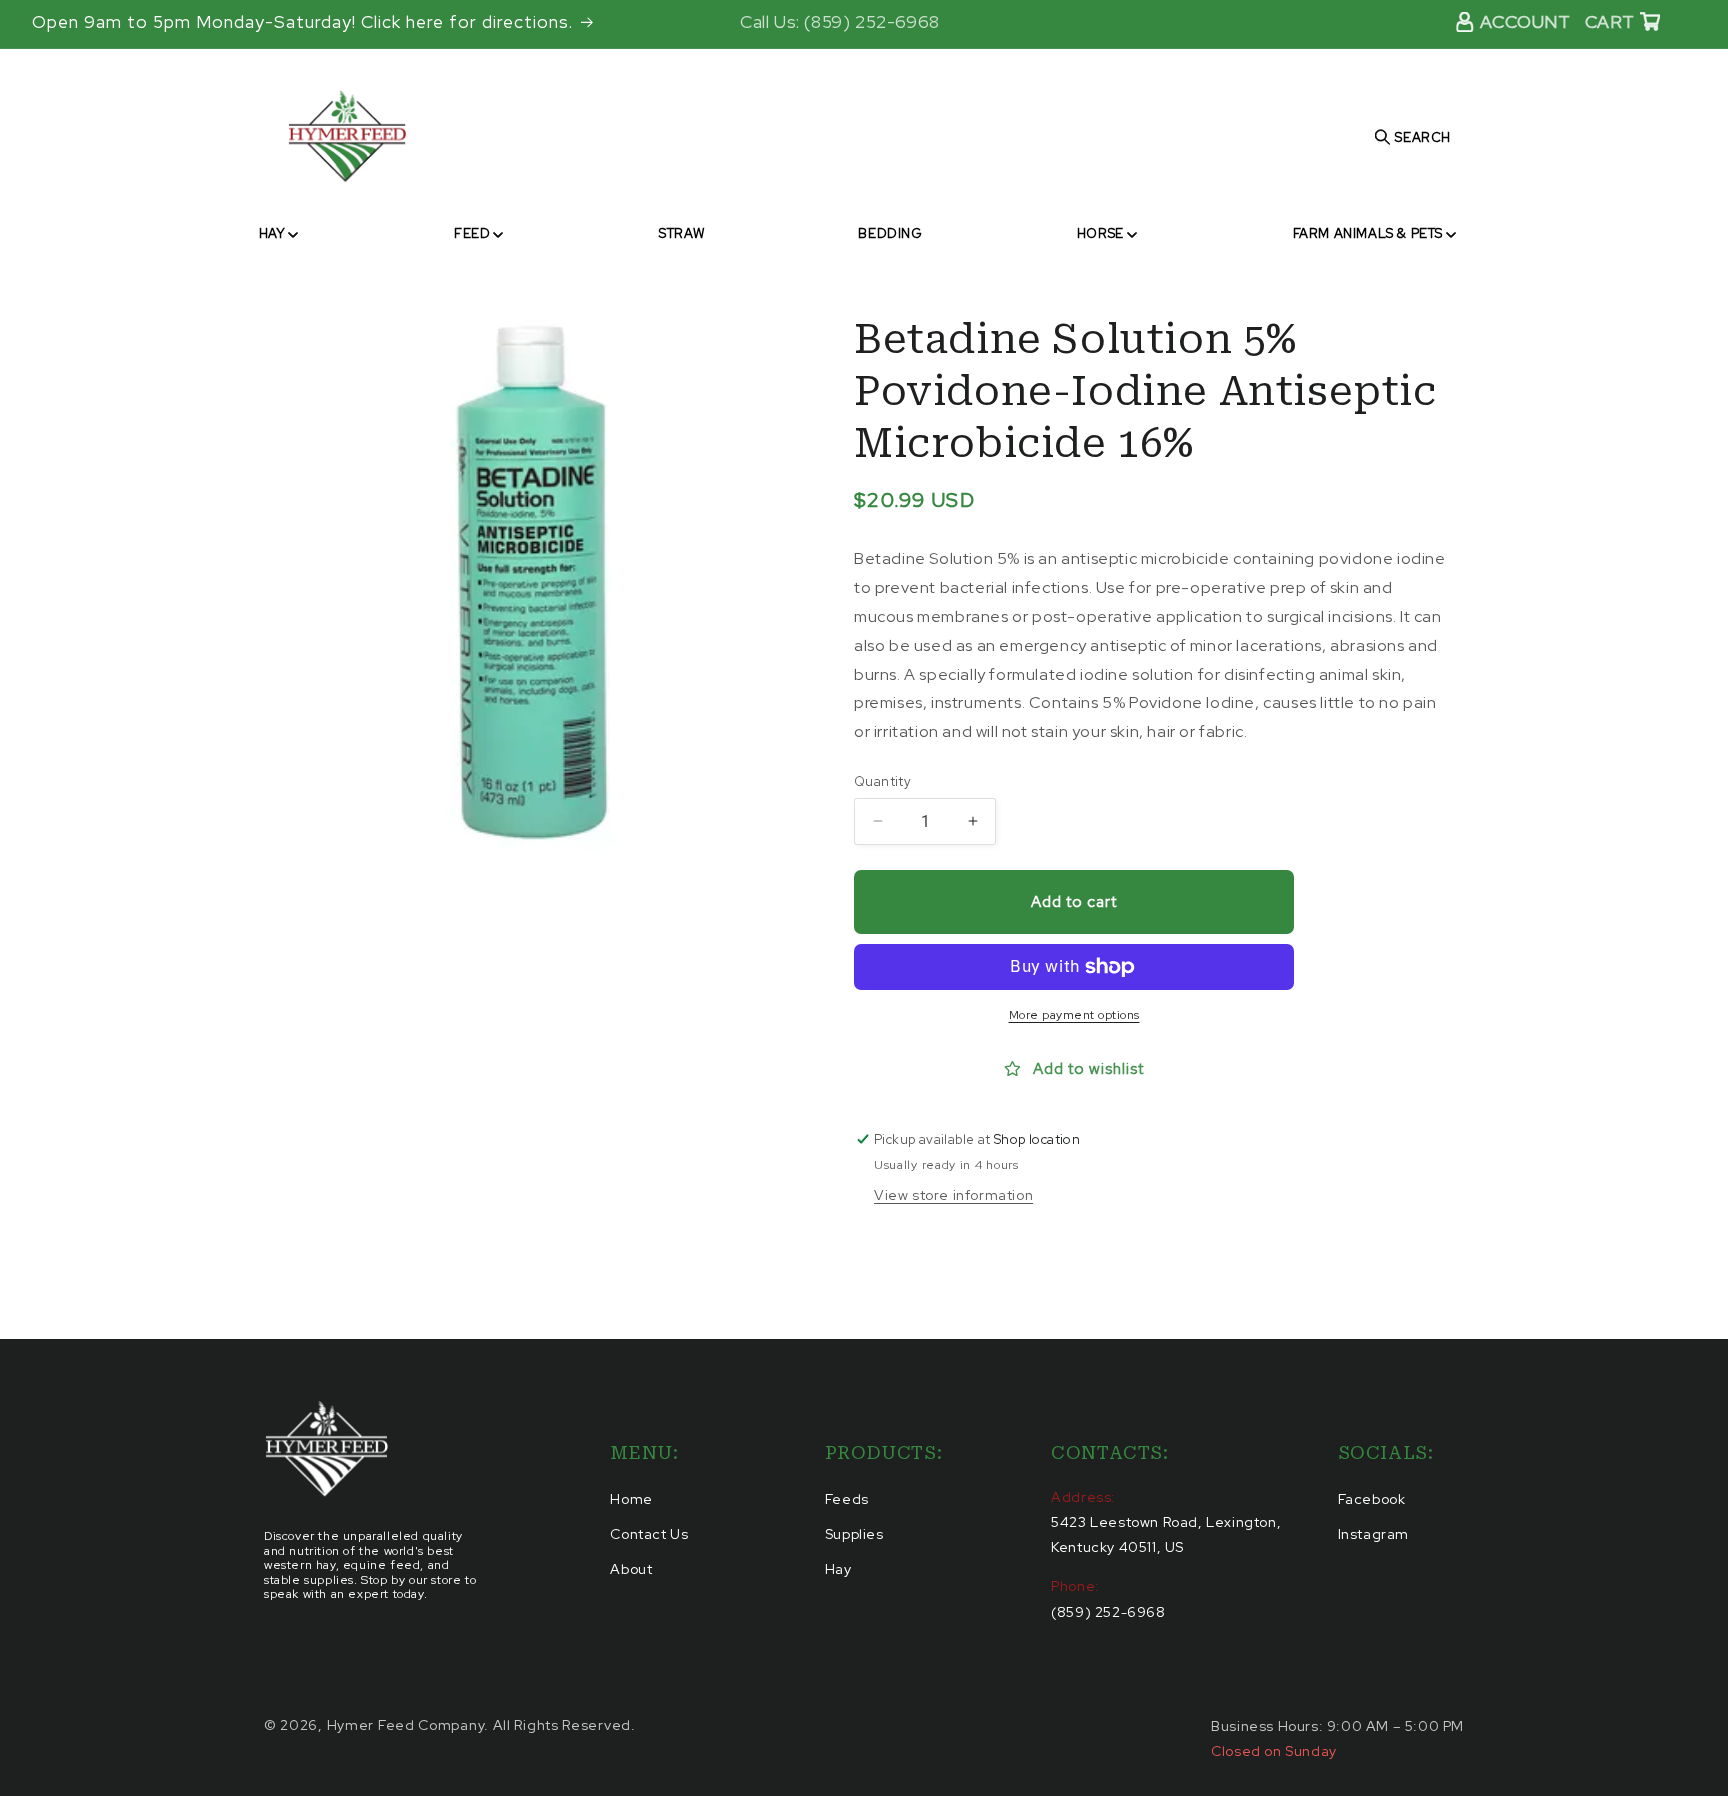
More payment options (1074, 1015)
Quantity (882, 781)
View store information (953, 1195)
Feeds (847, 1499)
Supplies (854, 1534)
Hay (838, 1569)
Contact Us (649, 1534)
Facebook (1372, 1499)
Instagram (1373, 1534)
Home (631, 1499)
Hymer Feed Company (406, 1725)
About (631, 1569)
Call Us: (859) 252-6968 (840, 21)
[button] (279, 234)
